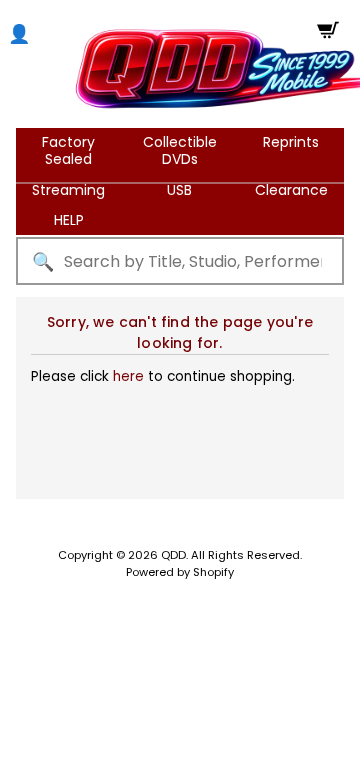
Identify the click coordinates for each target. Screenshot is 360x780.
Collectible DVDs (180, 150)
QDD (173, 555)
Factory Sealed (68, 150)
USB (179, 190)
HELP (69, 220)
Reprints (291, 142)
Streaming (68, 190)
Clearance (291, 190)
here (128, 376)
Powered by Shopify (180, 572)
